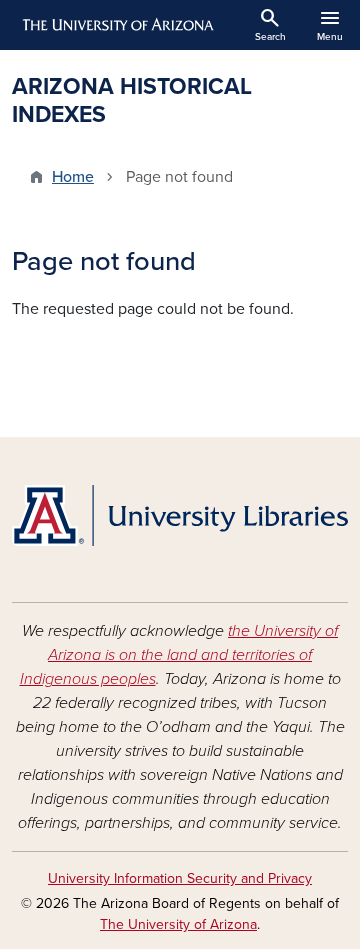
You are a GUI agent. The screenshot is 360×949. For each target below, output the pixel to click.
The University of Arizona (178, 924)
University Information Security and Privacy (180, 878)
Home (73, 177)
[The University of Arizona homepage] (116, 25)
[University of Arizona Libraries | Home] (180, 515)
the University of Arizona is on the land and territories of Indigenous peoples (179, 655)
